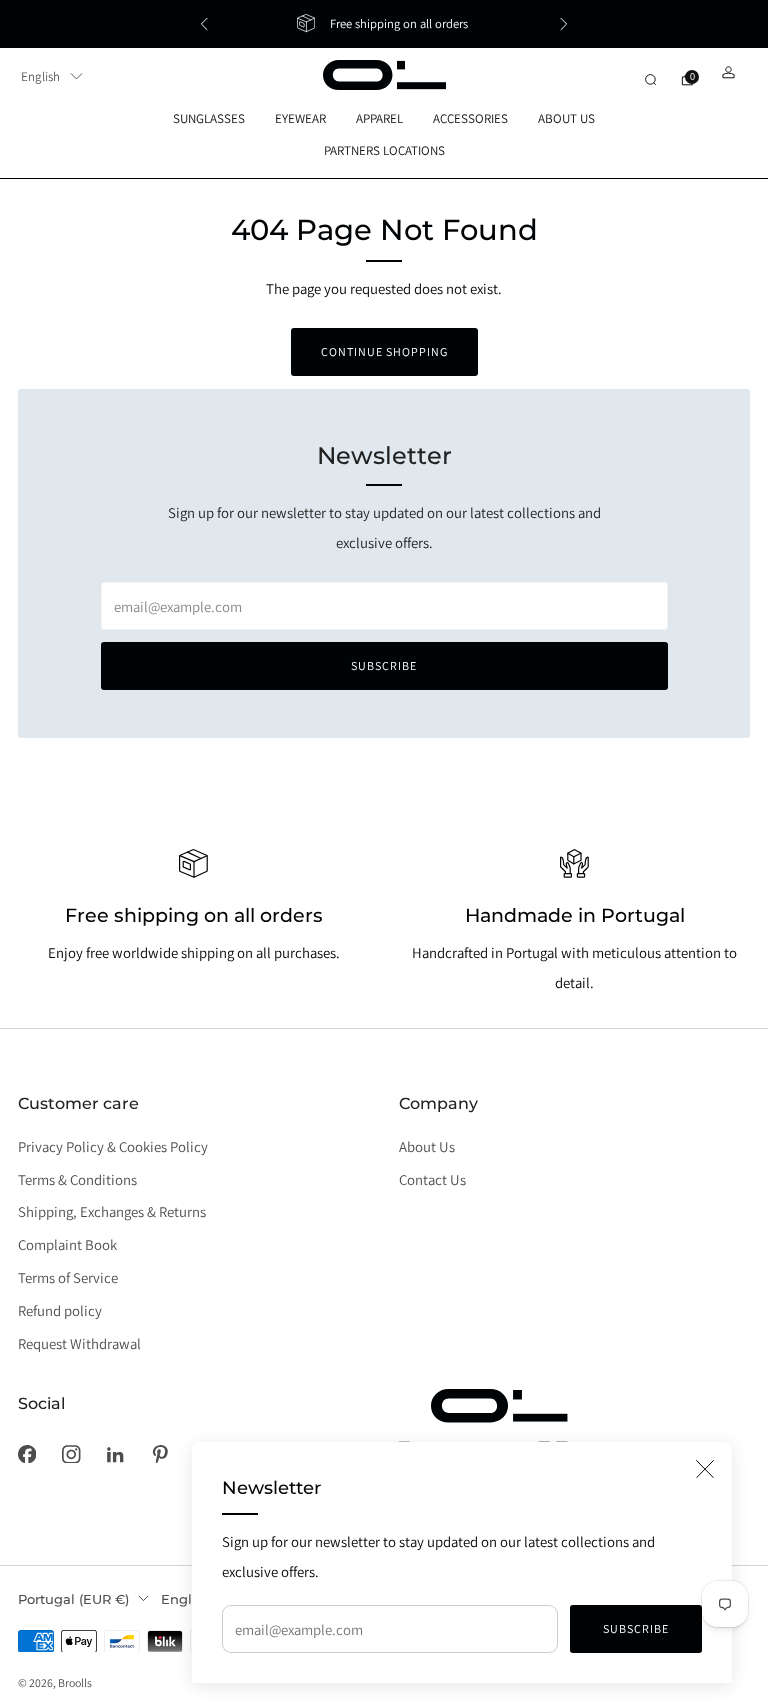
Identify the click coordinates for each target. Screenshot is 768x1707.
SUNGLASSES (209, 118)
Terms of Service (68, 1277)
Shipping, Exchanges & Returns (112, 1211)
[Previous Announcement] (204, 24)
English (40, 76)
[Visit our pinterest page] (160, 1454)
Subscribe (636, 1628)
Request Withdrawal (79, 1343)
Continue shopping (384, 351)
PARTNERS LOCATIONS (384, 150)
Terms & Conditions (77, 1179)
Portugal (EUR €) (73, 1599)
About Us (427, 1146)
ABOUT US (566, 118)
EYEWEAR (300, 118)
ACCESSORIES (470, 118)
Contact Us (432, 1179)
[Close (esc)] (705, 1469)
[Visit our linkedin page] (115, 1454)
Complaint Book (67, 1244)
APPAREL (379, 118)
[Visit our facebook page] (27, 1454)
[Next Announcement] (564, 24)
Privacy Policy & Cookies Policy (113, 1146)
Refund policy (60, 1310)
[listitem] (384, 24)
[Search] (650, 79)
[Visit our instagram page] (71, 1454)
